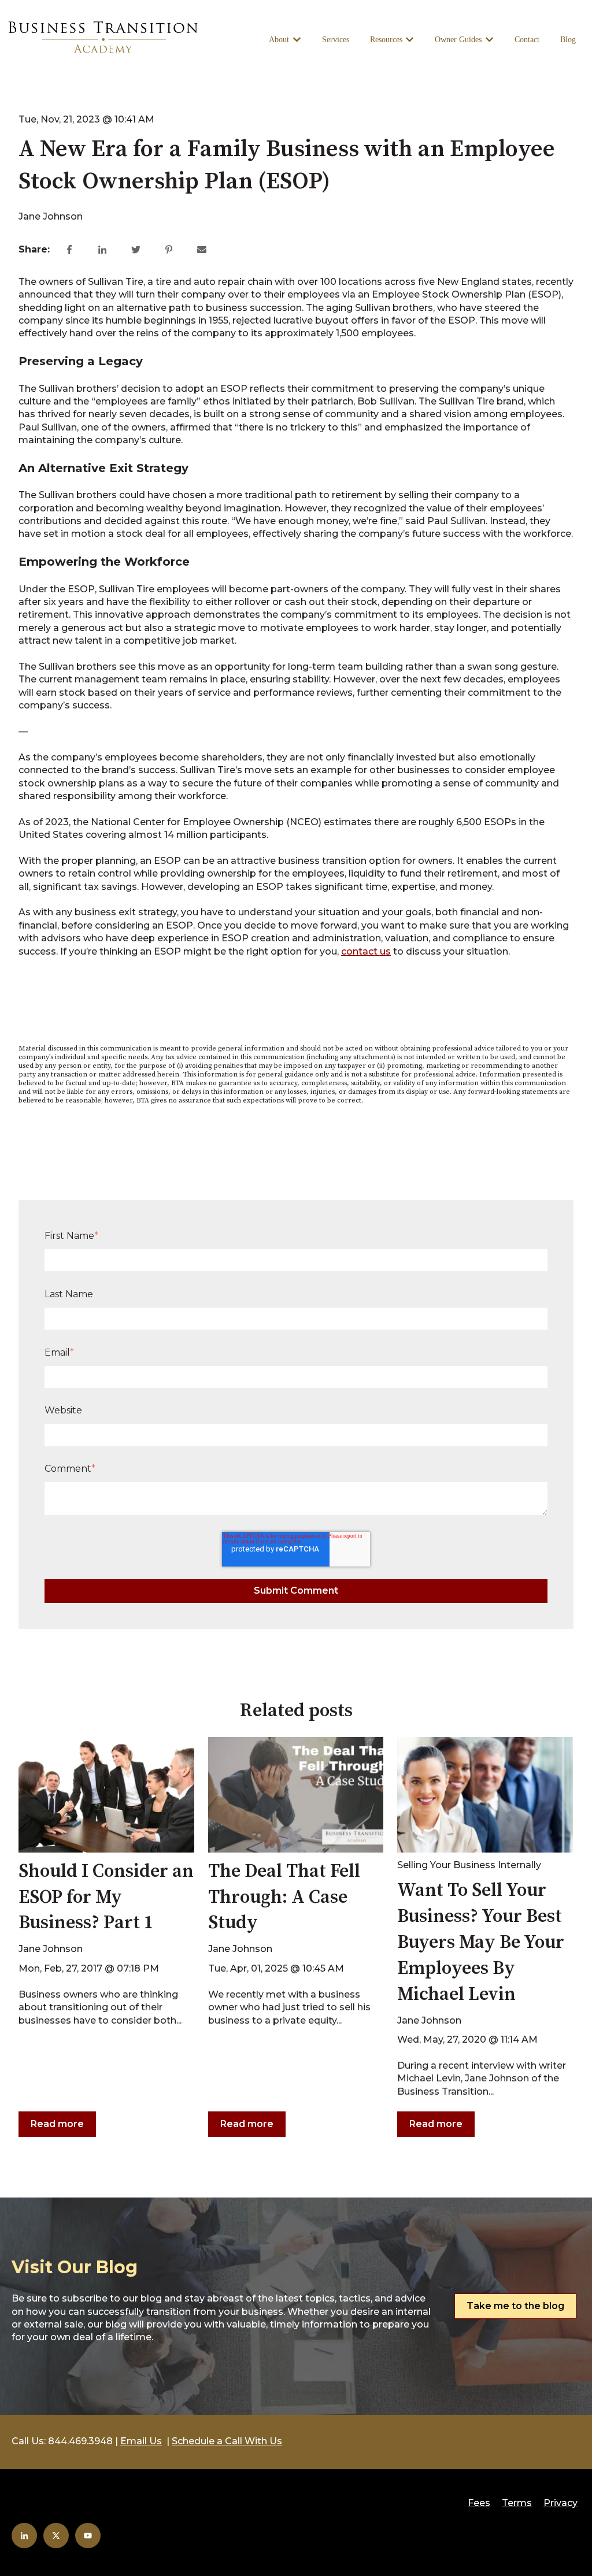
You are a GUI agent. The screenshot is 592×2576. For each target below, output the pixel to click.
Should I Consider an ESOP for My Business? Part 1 (106, 1898)
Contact (527, 40)
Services (336, 40)
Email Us (141, 2441)
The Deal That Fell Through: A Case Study (284, 1898)
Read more (57, 2124)
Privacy (560, 2503)
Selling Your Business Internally (469, 1865)
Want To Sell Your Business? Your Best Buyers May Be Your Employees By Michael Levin (481, 1942)
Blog (568, 40)
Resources (386, 40)
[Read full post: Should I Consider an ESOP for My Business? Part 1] (106, 1795)
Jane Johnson (51, 216)
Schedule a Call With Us (227, 2441)
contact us (366, 951)
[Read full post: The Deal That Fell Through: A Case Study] (296, 1795)
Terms (517, 2503)
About (279, 40)
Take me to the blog (515, 2306)
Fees (479, 2503)
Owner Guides (458, 40)
